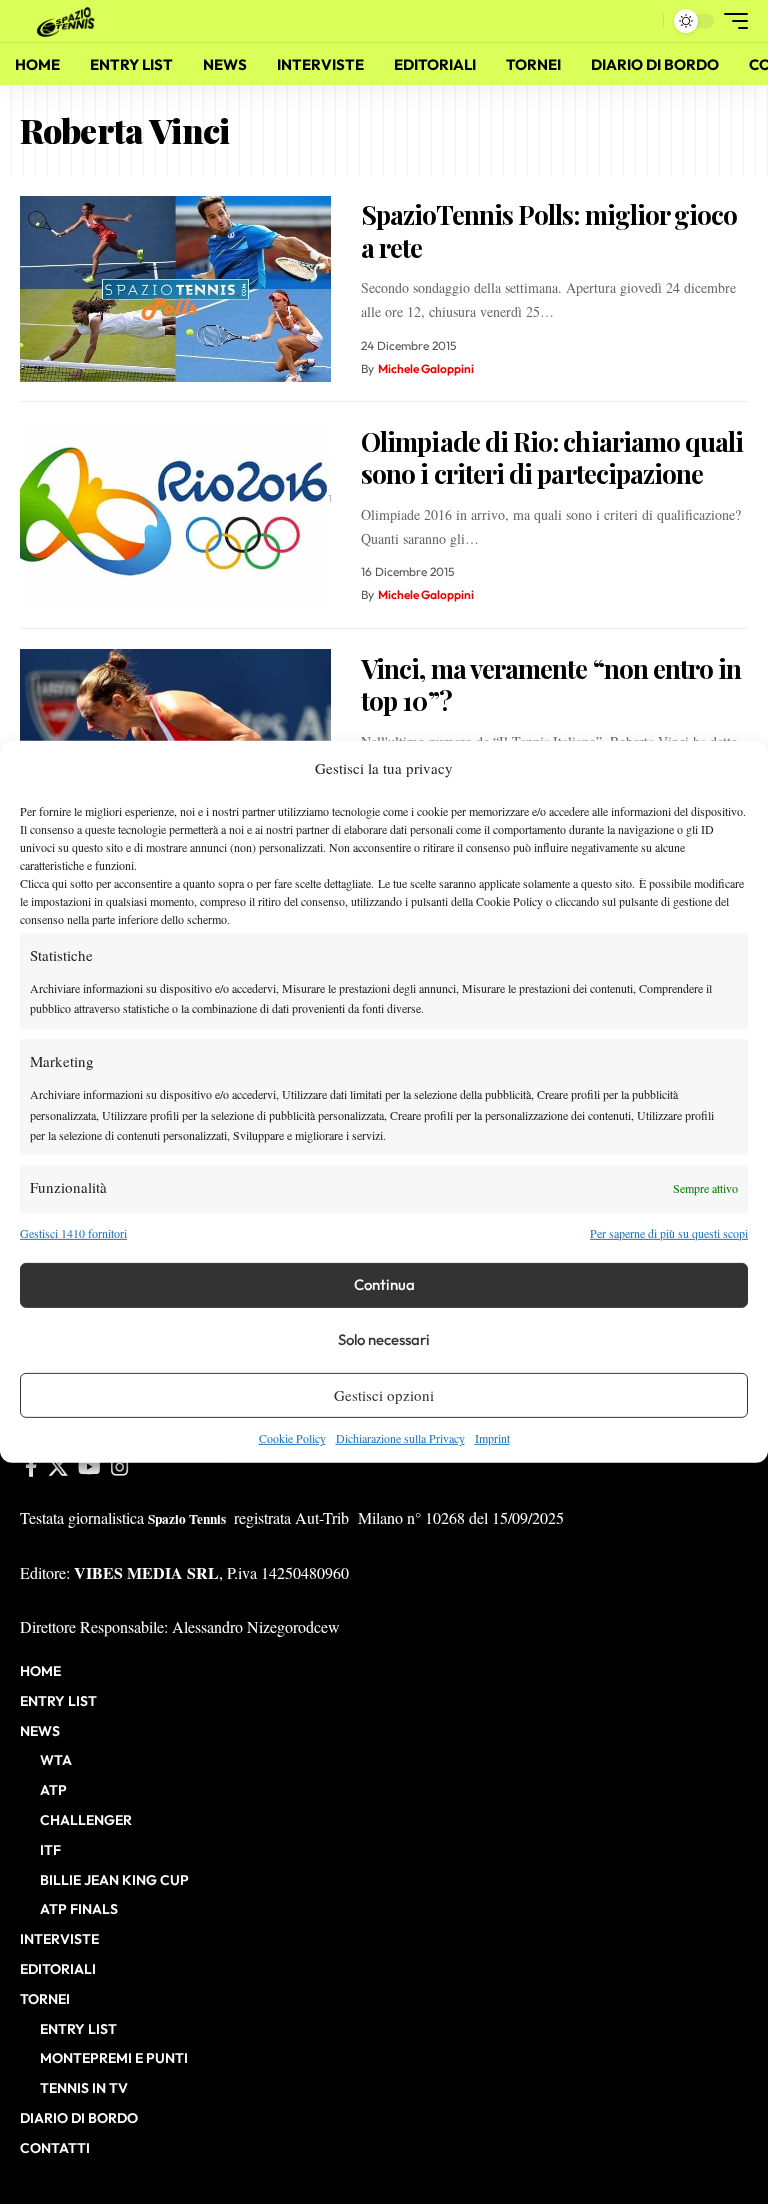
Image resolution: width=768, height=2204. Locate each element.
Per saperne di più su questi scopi (669, 1232)
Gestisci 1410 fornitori (73, 1232)
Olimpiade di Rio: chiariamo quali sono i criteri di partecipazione (552, 458)
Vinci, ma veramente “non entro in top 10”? (551, 685)
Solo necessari (384, 1339)
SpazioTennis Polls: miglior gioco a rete (549, 231)
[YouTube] (89, 1467)
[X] (58, 1467)
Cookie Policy (292, 1438)
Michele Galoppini (426, 368)
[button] (643, 21)
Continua (384, 1284)
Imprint (492, 1438)
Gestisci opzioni (384, 1395)
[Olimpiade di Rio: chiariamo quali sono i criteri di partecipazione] (175, 515)
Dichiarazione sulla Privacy (400, 1438)
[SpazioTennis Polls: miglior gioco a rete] (175, 289)
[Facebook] (31, 1467)
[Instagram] (120, 1467)
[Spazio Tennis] (69, 20)
